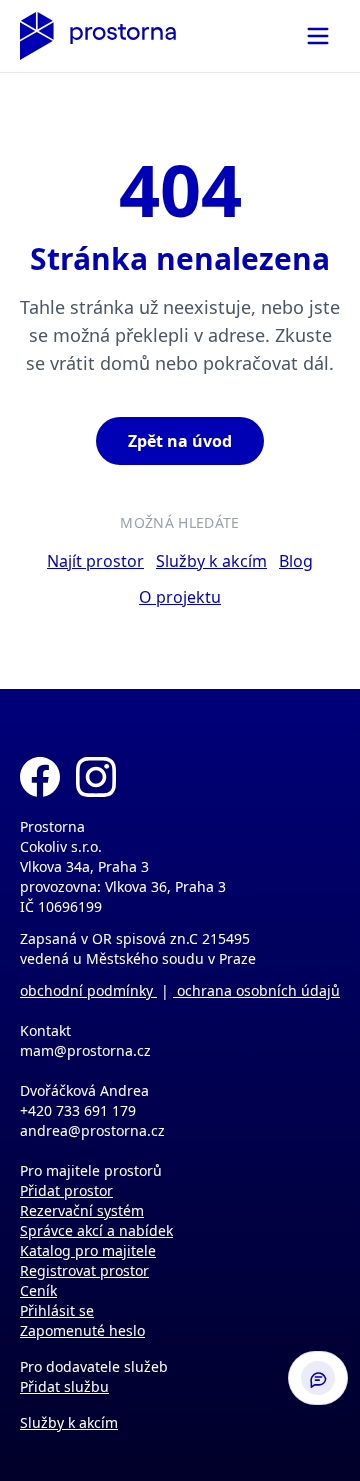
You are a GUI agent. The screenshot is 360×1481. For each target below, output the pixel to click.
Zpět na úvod (180, 441)
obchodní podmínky (88, 990)
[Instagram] (96, 777)
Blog (296, 561)
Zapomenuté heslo (82, 1330)
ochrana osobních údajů (256, 990)
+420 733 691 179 (78, 1110)
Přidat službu (64, 1386)
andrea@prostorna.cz (92, 1130)
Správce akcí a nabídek (96, 1230)
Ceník (38, 1290)
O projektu (180, 597)
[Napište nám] (318, 1378)
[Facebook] (40, 777)
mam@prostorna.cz (85, 1050)
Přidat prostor (66, 1190)
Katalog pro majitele (88, 1250)
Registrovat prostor (84, 1270)
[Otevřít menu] (318, 36)
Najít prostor (95, 561)
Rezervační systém (82, 1210)
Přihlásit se (57, 1310)
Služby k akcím (211, 561)
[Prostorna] (98, 36)
